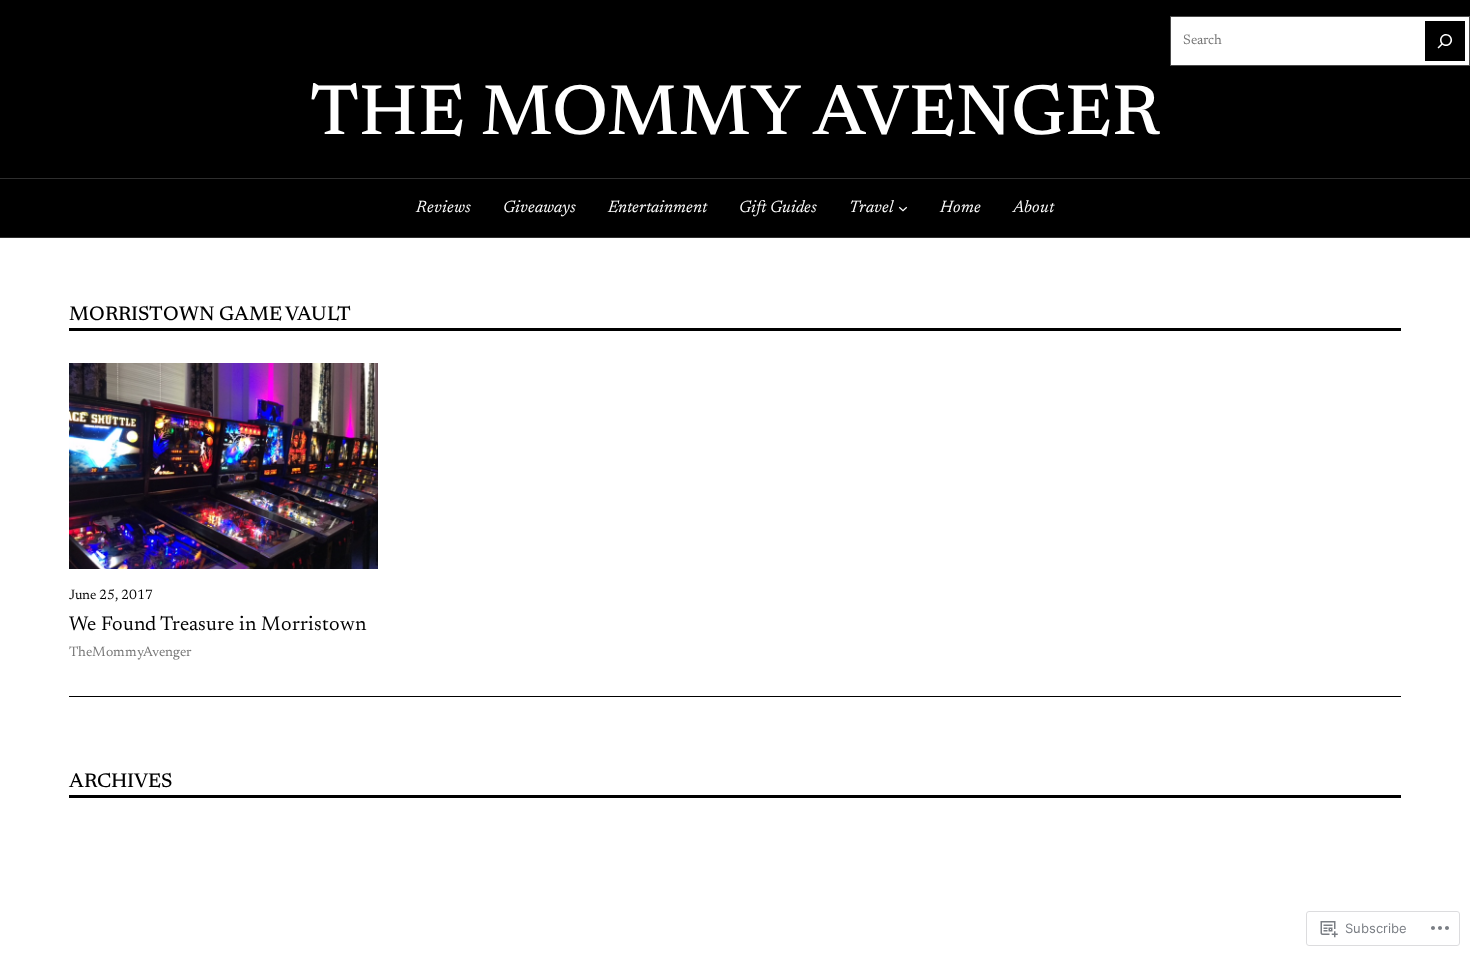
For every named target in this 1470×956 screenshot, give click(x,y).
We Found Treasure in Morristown (217, 625)
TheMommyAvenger (130, 653)
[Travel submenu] (903, 208)
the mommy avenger (735, 117)
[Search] (1445, 41)
